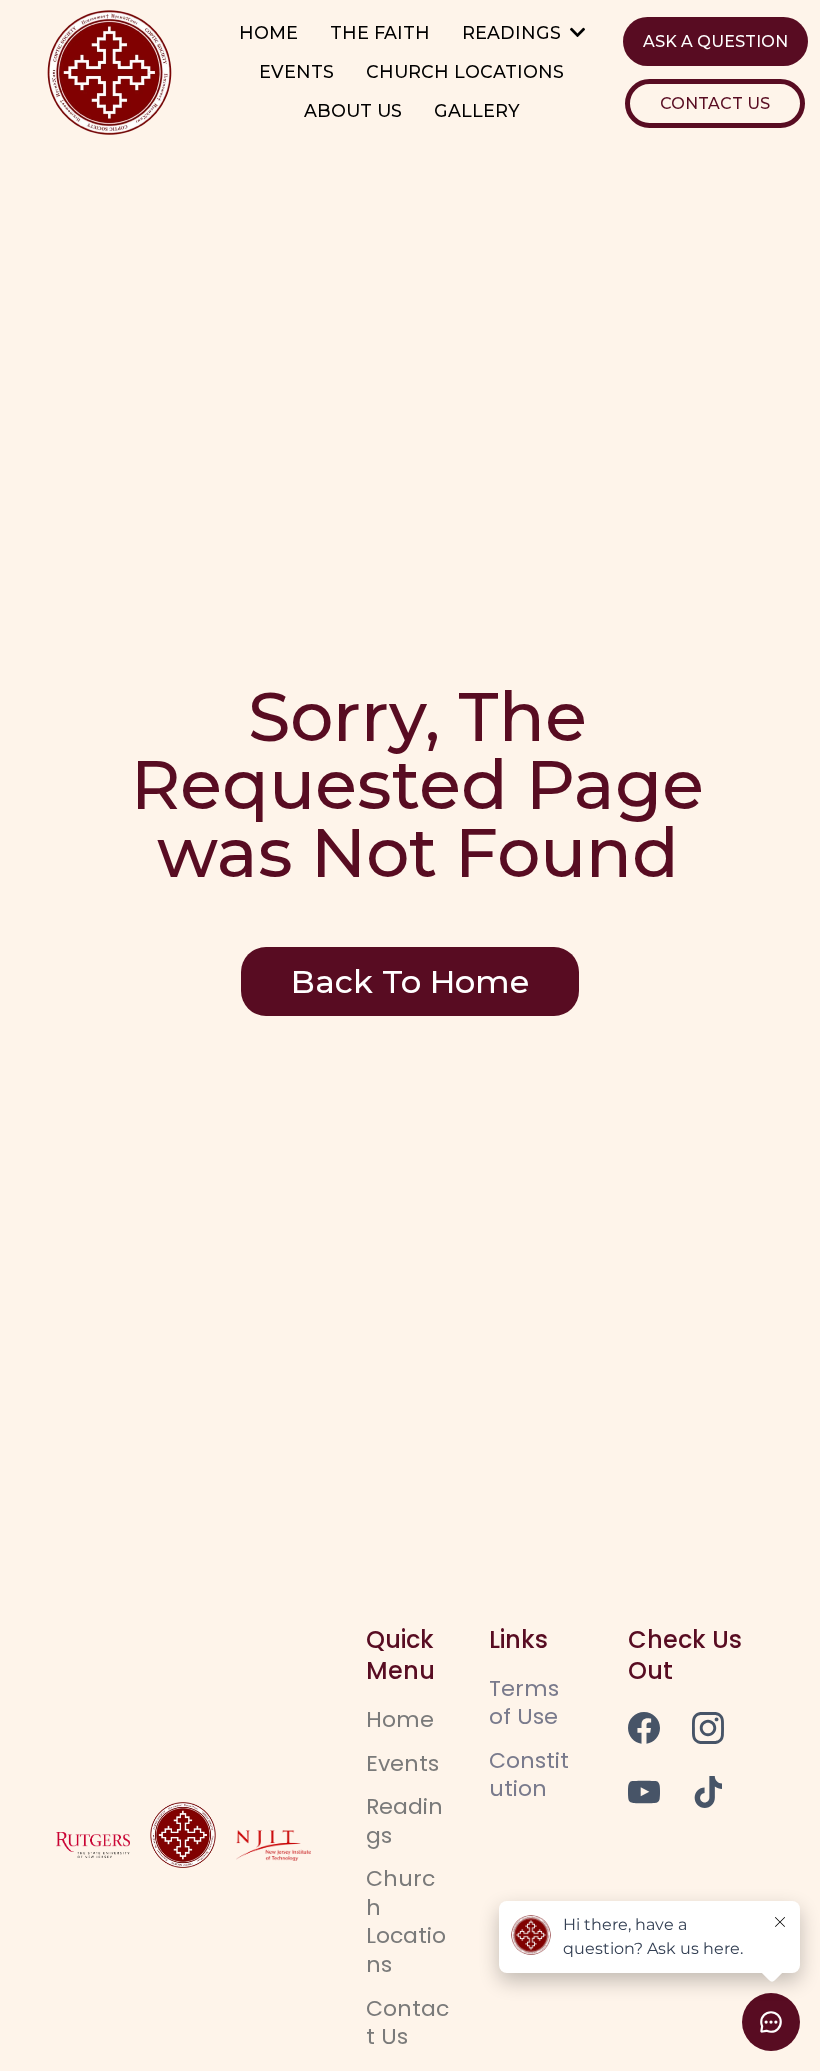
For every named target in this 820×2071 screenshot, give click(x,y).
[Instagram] (708, 1728)
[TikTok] (708, 1792)
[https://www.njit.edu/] (273, 1845)
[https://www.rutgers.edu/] (93, 1845)
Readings (404, 1821)
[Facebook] (644, 1728)
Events (402, 1763)
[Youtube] (644, 1792)
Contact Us (407, 2023)
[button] (575, 32)
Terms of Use (524, 1703)
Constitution (529, 1775)
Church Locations (406, 1921)
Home (400, 1719)
